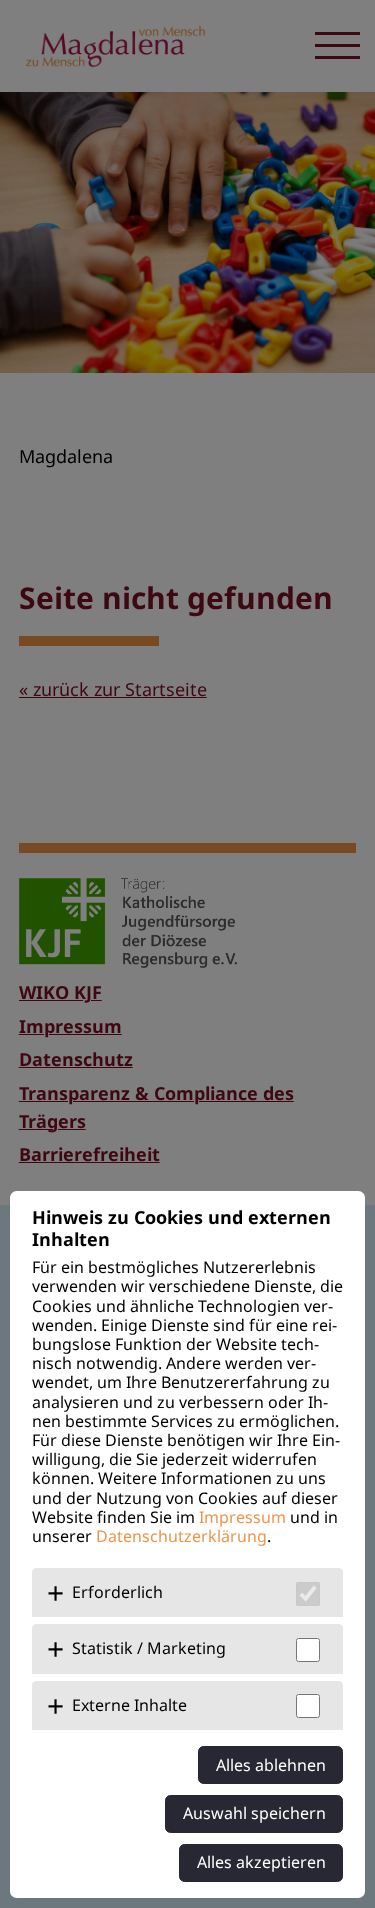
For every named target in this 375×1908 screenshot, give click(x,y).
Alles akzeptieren (261, 1862)
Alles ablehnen (271, 1765)
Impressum (242, 1517)
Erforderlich (117, 1592)
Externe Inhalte (129, 1705)
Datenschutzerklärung (181, 1536)
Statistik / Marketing (149, 1648)
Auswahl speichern (254, 1813)
